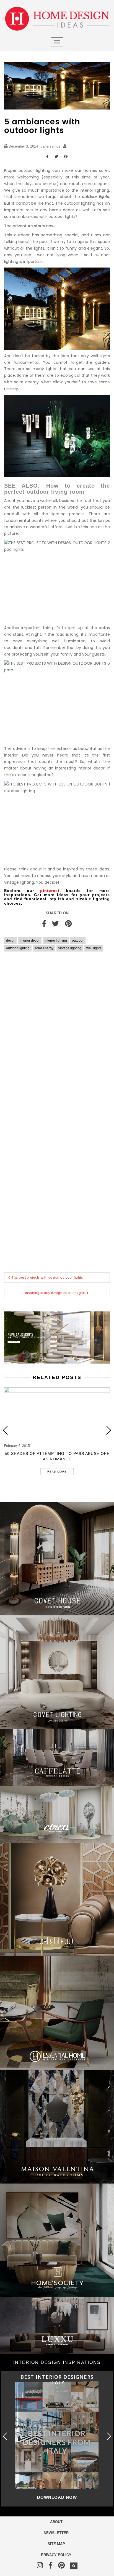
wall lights (94, 948)
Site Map (56, 2544)
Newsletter (56, 2533)
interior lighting (56, 940)
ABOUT (56, 2522)
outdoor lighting (18, 948)
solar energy (44, 948)
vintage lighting (70, 948)
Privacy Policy (56, 2555)
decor (10, 940)
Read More (57, 1472)
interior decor (30, 940)
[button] (108, 1430)
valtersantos (50, 146)
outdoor (78, 940)
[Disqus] (57, 1036)
